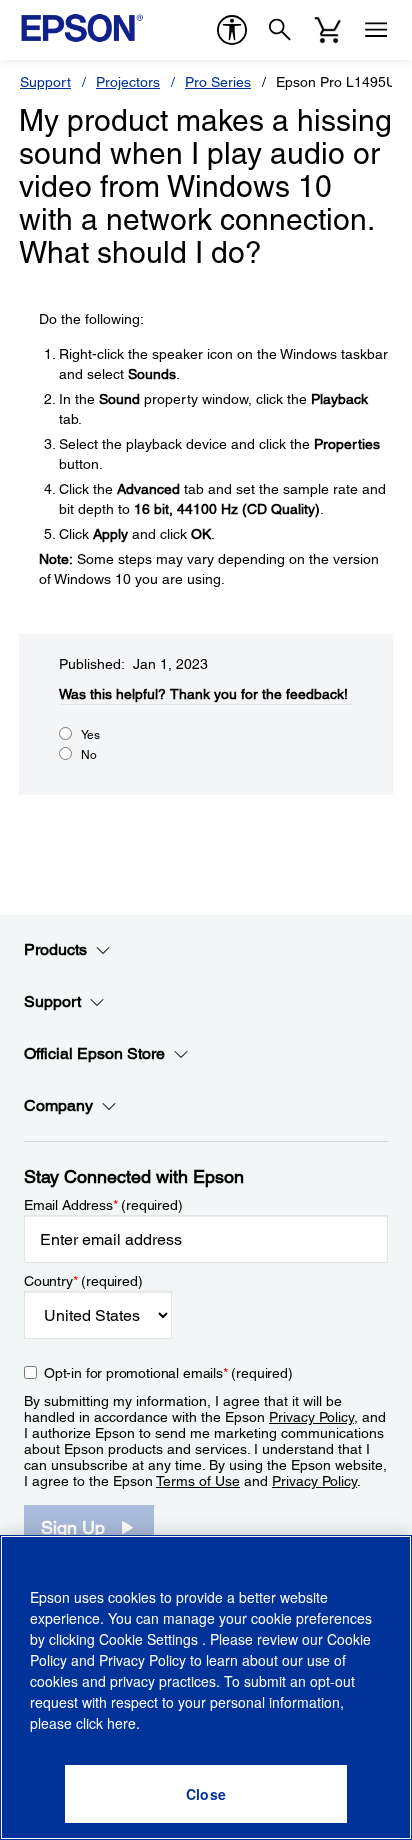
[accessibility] (232, 30)
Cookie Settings (150, 1639)
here (121, 1723)
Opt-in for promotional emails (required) (168, 1373)
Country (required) (83, 1281)
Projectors (128, 82)
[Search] (280, 30)
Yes (90, 735)
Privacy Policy (311, 1417)
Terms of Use (198, 1481)
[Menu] (376, 30)
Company (58, 1105)
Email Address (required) (103, 1205)
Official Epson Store (94, 1053)
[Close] (206, 1794)
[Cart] (328, 30)
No (89, 755)
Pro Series (218, 82)
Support (45, 82)
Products (55, 949)
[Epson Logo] (82, 28)
